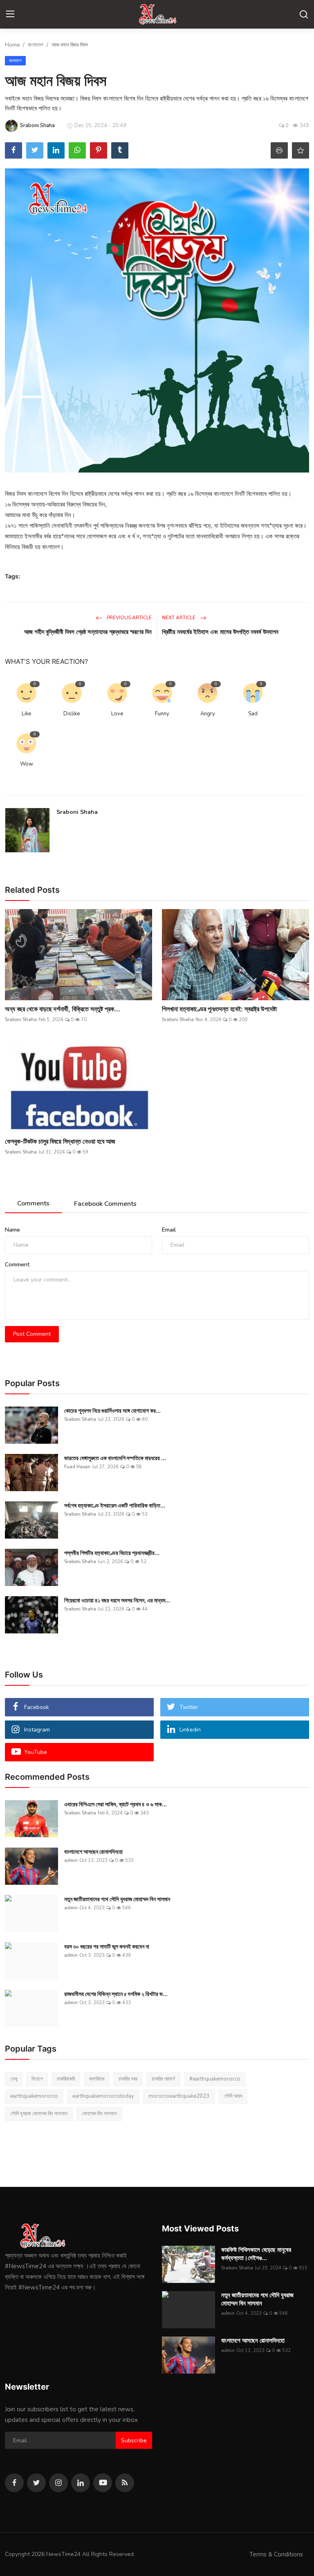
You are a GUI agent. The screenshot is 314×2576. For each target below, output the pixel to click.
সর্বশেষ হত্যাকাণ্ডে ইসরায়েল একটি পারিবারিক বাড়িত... (115, 1505)
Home (12, 45)
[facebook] (14, 2483)
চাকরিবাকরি (66, 2079)
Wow (27, 764)
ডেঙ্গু (14, 2079)
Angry (208, 714)
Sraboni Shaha (77, 812)
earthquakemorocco (34, 2096)
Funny (162, 714)
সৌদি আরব (233, 2096)
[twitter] (36, 2483)
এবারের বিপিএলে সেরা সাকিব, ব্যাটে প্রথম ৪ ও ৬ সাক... (116, 1804)
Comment (17, 1264)
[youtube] (103, 2483)
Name (12, 1230)
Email (169, 1230)
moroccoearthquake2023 (179, 2096)
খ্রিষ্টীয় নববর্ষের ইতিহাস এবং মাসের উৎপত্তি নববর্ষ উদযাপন (220, 632)
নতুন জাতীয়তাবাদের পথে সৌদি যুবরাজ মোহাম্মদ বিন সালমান (117, 1899)
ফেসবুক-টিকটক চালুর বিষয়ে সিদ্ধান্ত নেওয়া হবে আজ (60, 1141)
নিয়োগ (37, 2079)
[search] (304, 14)
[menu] (10, 14)
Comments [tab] (33, 1203)
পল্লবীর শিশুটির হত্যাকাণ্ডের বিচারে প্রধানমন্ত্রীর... (112, 1553)
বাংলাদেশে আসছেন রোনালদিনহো (93, 1851)
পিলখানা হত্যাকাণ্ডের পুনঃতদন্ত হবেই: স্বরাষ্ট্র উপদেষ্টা (219, 1009)
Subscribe (134, 2440)
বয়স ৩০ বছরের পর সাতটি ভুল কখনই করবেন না (107, 1946)
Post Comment (32, 1334)
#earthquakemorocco (215, 2079)
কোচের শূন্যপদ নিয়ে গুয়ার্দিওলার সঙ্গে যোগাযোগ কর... (112, 1410)
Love (117, 714)
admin (71, 1860)
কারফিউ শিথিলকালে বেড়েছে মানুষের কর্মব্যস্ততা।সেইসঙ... (256, 2254)
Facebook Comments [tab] (105, 1204)
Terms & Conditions (276, 2554)
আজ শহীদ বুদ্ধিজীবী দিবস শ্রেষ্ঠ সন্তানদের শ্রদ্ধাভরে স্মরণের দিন (88, 632)
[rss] (125, 2483)
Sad (253, 714)
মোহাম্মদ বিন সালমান (99, 2114)
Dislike (72, 714)
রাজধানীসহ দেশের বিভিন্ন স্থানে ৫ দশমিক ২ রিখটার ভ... (116, 1994)
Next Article (179, 618)
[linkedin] (81, 2483)
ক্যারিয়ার (97, 2079)
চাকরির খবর (128, 2079)
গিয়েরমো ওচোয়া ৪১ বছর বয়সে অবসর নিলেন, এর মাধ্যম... (117, 1600)
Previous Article (129, 618)
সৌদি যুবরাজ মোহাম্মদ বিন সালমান (39, 2114)
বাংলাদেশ (36, 45)
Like (26, 714)
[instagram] (58, 2483)
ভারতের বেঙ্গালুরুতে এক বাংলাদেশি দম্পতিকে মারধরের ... (115, 1458)
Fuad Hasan (77, 1467)
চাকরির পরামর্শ (163, 2079)
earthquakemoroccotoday (103, 2096)
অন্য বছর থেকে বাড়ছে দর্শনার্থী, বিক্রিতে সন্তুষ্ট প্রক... (63, 1009)
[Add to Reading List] (301, 150)
